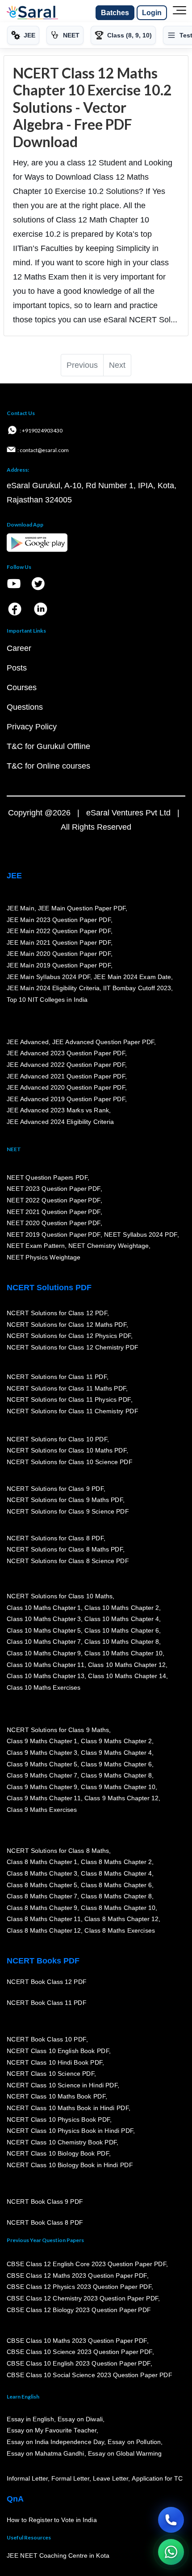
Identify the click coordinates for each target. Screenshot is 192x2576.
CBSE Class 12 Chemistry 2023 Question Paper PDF (82, 2298)
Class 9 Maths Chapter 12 (121, 1798)
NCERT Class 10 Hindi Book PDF (54, 2062)
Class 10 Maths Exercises (44, 1687)
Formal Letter (70, 2479)
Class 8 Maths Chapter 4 (116, 1873)
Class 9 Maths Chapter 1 (42, 1741)
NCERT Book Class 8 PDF (45, 2223)
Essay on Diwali (80, 2419)
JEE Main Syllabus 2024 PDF (48, 977)
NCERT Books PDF (43, 1961)
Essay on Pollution (134, 2442)
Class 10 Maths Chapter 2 (121, 1608)
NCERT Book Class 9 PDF (45, 2202)
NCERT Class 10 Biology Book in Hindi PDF (70, 2165)
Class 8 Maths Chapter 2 (116, 1862)
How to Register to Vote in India (52, 2520)
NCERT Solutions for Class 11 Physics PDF (69, 1399)
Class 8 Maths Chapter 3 (42, 1873)
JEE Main (21, 908)
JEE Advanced (28, 1042)
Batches (115, 13)
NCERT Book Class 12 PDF (47, 1982)
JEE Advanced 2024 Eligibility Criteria (60, 1122)
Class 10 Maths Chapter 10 (123, 1653)
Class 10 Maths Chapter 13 (46, 1676)
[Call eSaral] (171, 2520)
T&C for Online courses (48, 766)
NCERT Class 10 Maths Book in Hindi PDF (68, 2108)
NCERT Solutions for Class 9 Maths (58, 1730)
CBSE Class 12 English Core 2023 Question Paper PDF (86, 2264)
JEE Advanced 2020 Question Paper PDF (66, 1087)
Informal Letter (27, 2479)
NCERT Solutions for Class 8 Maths (58, 1851)
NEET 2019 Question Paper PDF (54, 1235)
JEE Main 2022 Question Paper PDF (59, 931)
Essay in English (30, 2419)
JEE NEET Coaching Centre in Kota (58, 2556)
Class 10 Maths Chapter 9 (44, 1653)
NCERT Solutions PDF (49, 1288)
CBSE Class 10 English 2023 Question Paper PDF (79, 2363)
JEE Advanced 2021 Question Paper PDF (66, 1076)
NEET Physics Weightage (44, 1257)
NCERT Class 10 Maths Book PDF (56, 2097)
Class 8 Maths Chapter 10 (118, 1908)
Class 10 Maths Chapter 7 (44, 1642)
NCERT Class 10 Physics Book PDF (58, 2119)
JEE (14, 876)
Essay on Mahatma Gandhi (46, 2453)
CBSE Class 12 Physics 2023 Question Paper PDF (79, 2287)
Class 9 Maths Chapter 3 (42, 1753)
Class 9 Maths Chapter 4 (116, 1753)
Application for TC (157, 2479)
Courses (22, 687)
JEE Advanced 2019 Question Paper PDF (66, 1099)
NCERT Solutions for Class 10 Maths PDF (67, 1451)
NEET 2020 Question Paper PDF (54, 1223)
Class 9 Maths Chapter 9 (42, 1787)
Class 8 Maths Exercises (120, 1930)
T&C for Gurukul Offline (48, 746)
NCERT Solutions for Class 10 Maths (60, 1596)
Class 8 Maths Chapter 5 (42, 1885)
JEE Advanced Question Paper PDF (103, 1042)
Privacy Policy (32, 727)
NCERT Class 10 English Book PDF (58, 2051)
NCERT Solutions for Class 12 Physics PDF (69, 1336)
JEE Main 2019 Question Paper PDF (59, 965)
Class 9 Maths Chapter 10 (118, 1787)
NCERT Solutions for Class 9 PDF (55, 1489)
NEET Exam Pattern (36, 1246)
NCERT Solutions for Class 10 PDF (57, 1439)
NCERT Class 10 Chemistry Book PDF (62, 2142)
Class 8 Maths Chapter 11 (44, 1919)
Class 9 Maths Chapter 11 (44, 1798)
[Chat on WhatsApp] (171, 2552)
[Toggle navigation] (179, 13)
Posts (17, 668)
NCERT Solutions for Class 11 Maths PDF (66, 1388)
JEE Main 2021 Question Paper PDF (59, 942)
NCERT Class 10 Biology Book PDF (58, 2154)
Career (19, 648)
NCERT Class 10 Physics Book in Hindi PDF (70, 2131)
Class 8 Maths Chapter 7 (42, 1896)
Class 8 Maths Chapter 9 (42, 1908)
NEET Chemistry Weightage (109, 1246)
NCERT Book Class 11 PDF (46, 2003)
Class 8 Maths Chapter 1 (42, 1862)
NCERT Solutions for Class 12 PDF (57, 1313)
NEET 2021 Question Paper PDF (54, 1212)
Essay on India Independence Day (55, 2442)
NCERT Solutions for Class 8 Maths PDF (65, 1550)
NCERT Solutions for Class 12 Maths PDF (67, 1325)
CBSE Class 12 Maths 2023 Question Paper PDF (77, 2276)
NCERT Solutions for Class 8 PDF (55, 1538)
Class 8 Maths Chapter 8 (116, 1896)
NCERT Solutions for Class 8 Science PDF (68, 1561)
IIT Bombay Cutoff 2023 (137, 988)
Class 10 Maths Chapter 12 (127, 1665)
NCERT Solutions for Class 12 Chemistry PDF (73, 1347)
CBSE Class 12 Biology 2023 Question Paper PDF (79, 2310)
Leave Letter (111, 2479)
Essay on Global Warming (125, 2453)
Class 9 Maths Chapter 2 (116, 1741)
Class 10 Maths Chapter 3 (44, 1619)
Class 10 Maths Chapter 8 (121, 1642)
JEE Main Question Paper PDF (82, 908)
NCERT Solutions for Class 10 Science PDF (70, 1462)
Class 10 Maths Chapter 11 (46, 1665)
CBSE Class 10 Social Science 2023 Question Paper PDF (89, 2375)
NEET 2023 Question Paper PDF (54, 1189)
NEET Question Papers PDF (47, 1177)
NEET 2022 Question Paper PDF (54, 1200)
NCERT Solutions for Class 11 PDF (57, 1377)
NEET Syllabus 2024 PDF (141, 1235)
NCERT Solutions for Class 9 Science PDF (68, 1511)
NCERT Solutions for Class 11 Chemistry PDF (72, 1411)
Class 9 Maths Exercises (42, 1810)
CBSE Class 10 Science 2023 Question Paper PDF (79, 2352)
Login (152, 13)
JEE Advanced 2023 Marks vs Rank (58, 1111)
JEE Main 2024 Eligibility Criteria (53, 988)
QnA (15, 2499)
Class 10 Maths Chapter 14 (127, 1676)
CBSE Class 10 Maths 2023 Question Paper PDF (77, 2341)
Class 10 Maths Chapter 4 (121, 1619)
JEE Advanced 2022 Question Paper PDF (66, 1065)
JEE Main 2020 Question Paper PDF (59, 954)
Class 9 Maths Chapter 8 (116, 1775)
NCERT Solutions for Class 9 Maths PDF (65, 1500)
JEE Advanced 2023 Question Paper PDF (66, 1053)
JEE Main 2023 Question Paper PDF (59, 920)
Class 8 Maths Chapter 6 (116, 1885)
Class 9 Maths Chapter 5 (42, 1764)
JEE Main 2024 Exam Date (132, 977)
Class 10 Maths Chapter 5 (44, 1630)
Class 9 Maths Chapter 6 (116, 1764)
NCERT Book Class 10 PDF (46, 2040)
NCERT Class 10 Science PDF (50, 2074)
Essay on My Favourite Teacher (52, 2431)
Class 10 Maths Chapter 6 (121, 1630)
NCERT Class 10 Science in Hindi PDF (62, 2085)
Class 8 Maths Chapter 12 (121, 1919)
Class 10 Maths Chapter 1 (44, 1608)
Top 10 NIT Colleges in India (47, 1000)
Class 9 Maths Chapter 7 (42, 1775)
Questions (25, 707)
